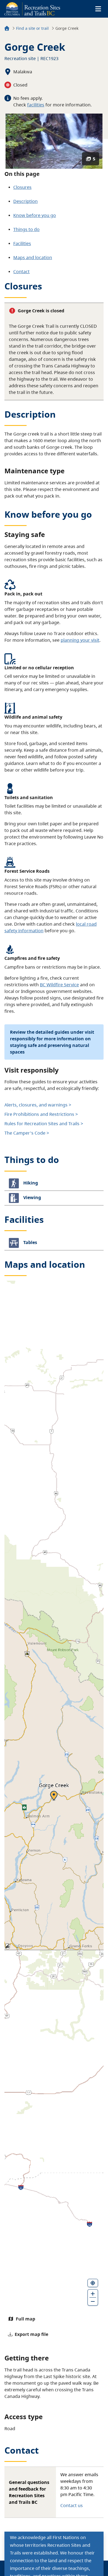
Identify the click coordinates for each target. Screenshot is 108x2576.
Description (25, 201)
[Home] (7, 29)
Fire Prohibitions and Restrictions (39, 1114)
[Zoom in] (93, 2293)
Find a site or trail (32, 28)
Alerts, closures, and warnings (36, 1105)
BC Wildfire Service (59, 985)
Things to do (26, 229)
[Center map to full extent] (93, 2283)
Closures (22, 187)
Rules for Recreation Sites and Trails (42, 1124)
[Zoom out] (93, 2301)
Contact (21, 272)
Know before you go (35, 215)
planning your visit (80, 640)
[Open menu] (98, 9)
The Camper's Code (25, 1133)
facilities (36, 105)
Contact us (72, 2505)
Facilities (22, 243)
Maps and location (33, 257)
